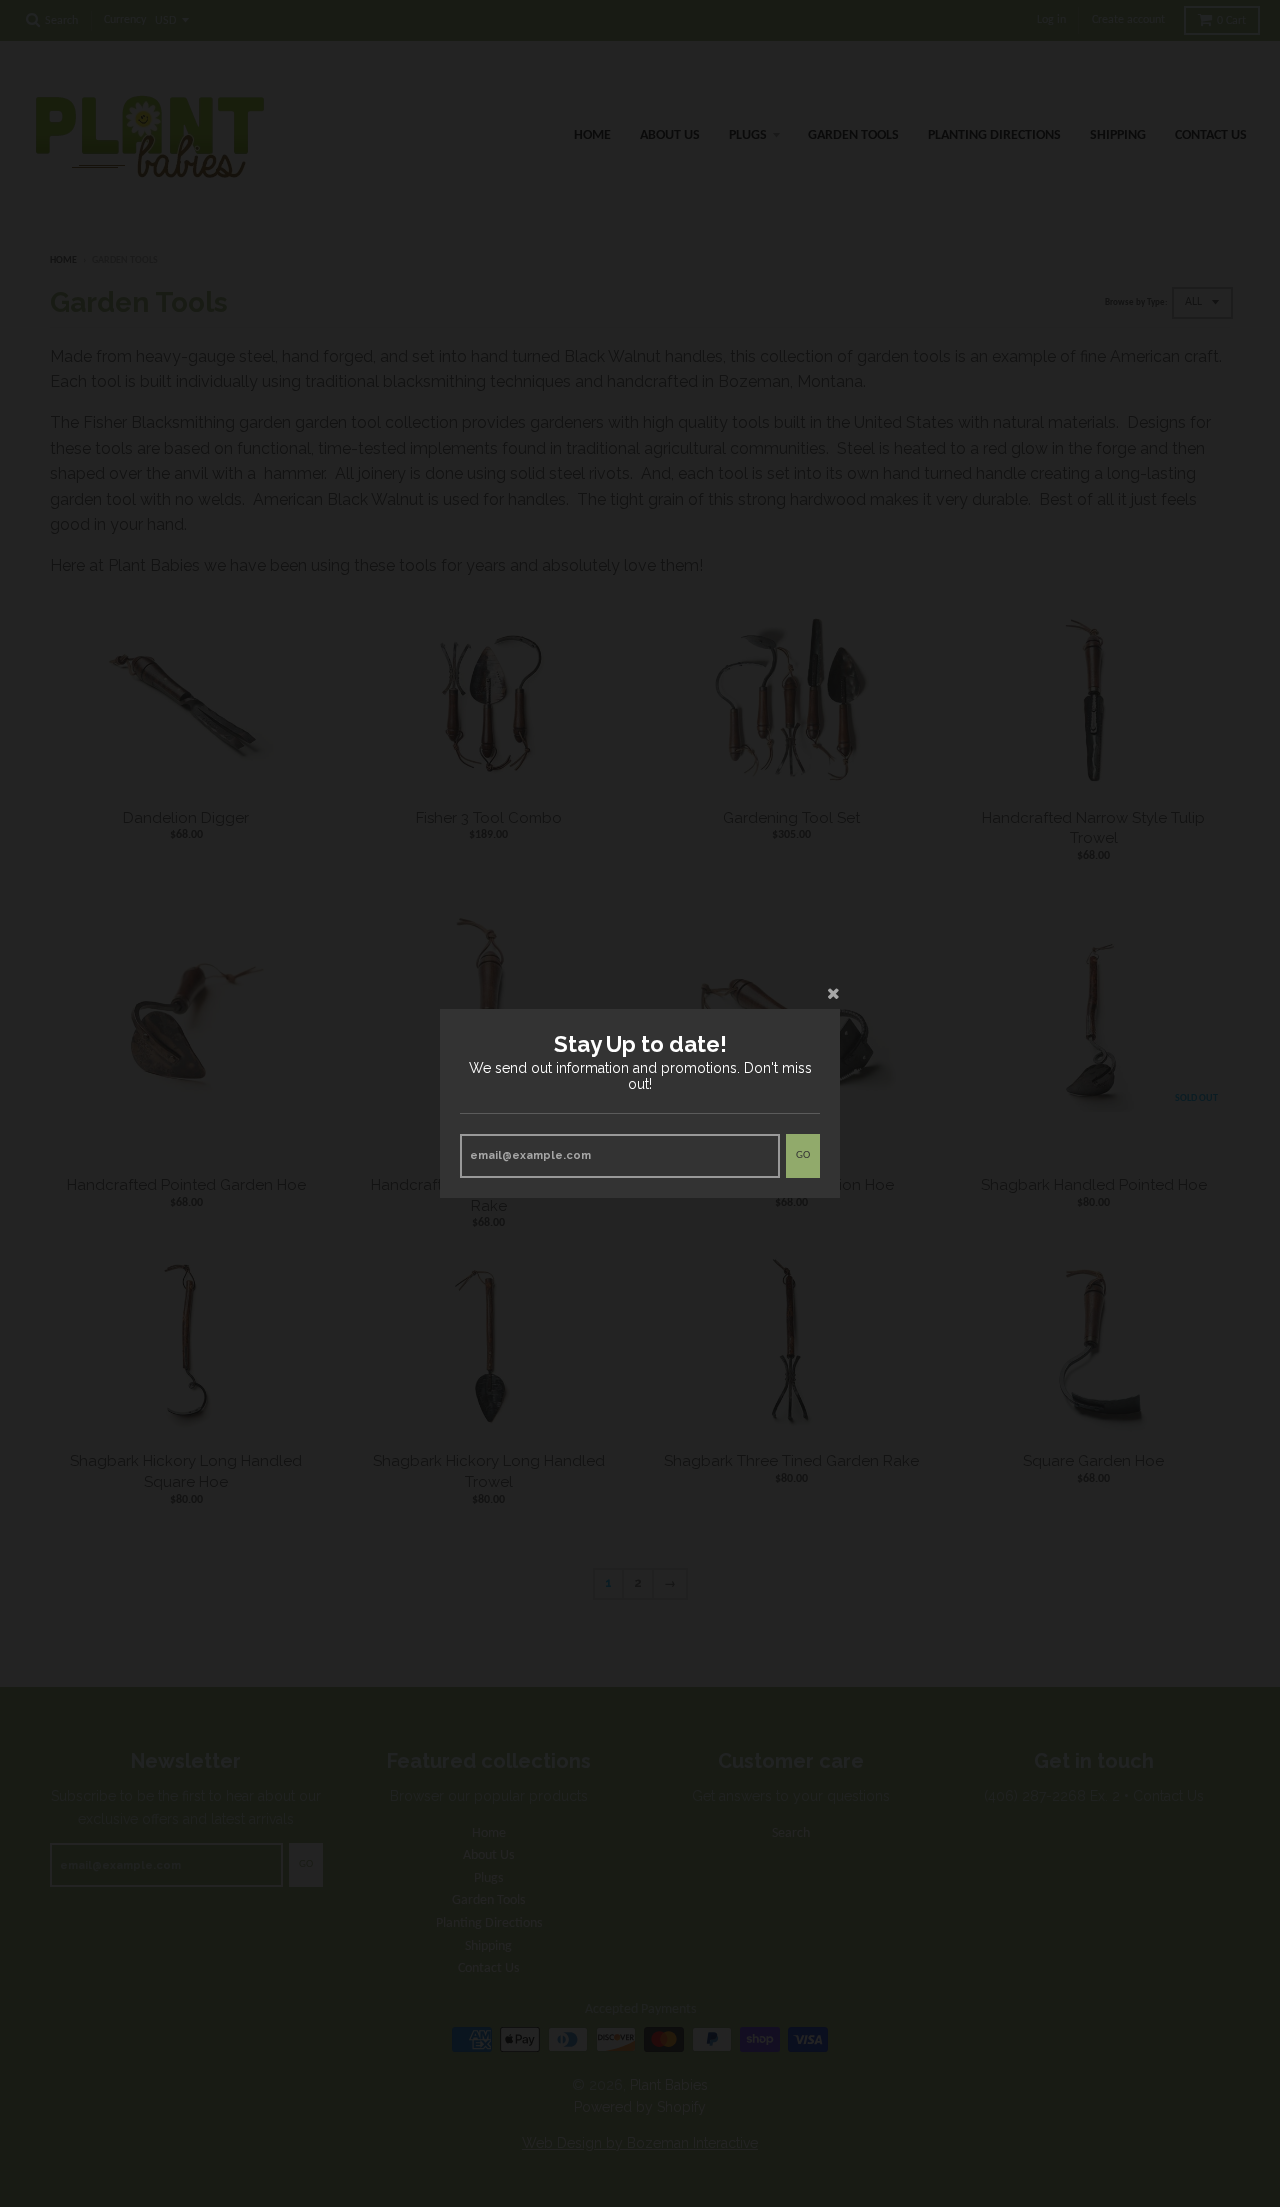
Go (803, 1155)
